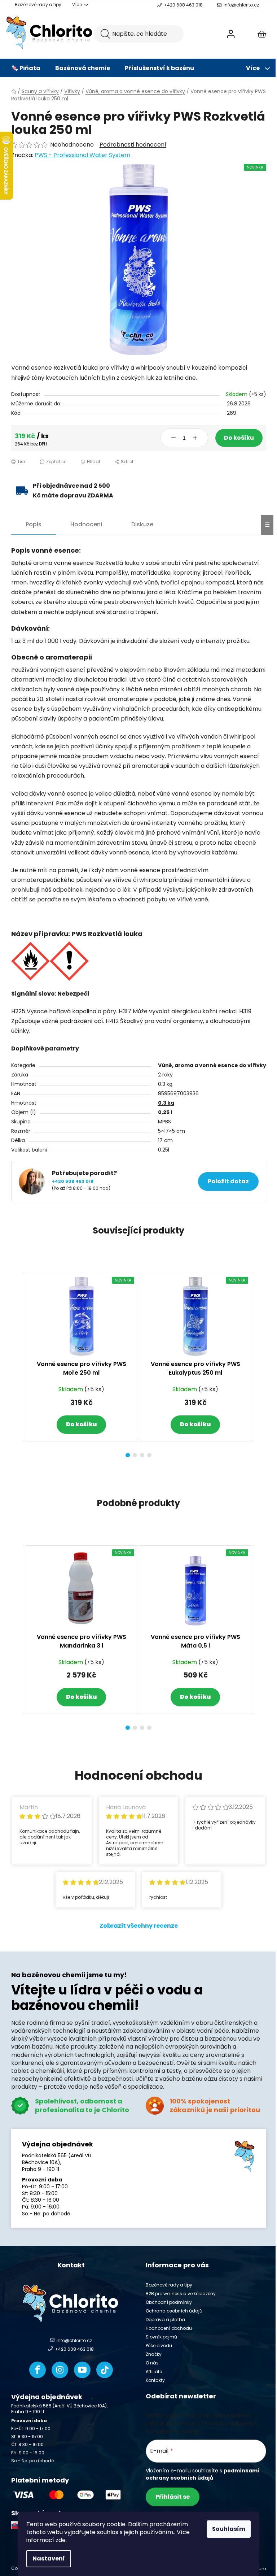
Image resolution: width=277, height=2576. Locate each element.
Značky (154, 2354)
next (260, 1363)
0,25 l (165, 1112)
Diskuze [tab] (142, 524)
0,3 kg (166, 1103)
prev (17, 1363)
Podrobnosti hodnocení (133, 145)
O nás (152, 2363)
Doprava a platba (165, 2320)
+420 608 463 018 (183, 5)
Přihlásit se (173, 2497)
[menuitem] (26, 68)
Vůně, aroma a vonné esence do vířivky (212, 1065)
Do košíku (239, 438)
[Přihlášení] (231, 34)
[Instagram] (60, 2370)
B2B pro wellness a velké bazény (181, 2294)
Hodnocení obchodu (169, 2328)
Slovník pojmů (161, 2337)
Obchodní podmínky (169, 2302)
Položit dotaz (228, 1181)
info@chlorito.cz (241, 5)
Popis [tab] (34, 524)
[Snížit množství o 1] (173, 438)
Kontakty (155, 2380)
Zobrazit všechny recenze (139, 1926)
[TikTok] (105, 2370)
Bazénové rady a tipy (38, 5)
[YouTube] (82, 2370)
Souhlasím (229, 2529)
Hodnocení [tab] (86, 524)
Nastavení (49, 2558)
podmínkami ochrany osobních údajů (202, 2474)
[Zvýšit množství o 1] (195, 438)
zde (61, 2540)
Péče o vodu (159, 2346)
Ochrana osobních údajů (174, 2311)
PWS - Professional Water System (82, 155)
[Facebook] (38, 2370)
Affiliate (154, 2372)
